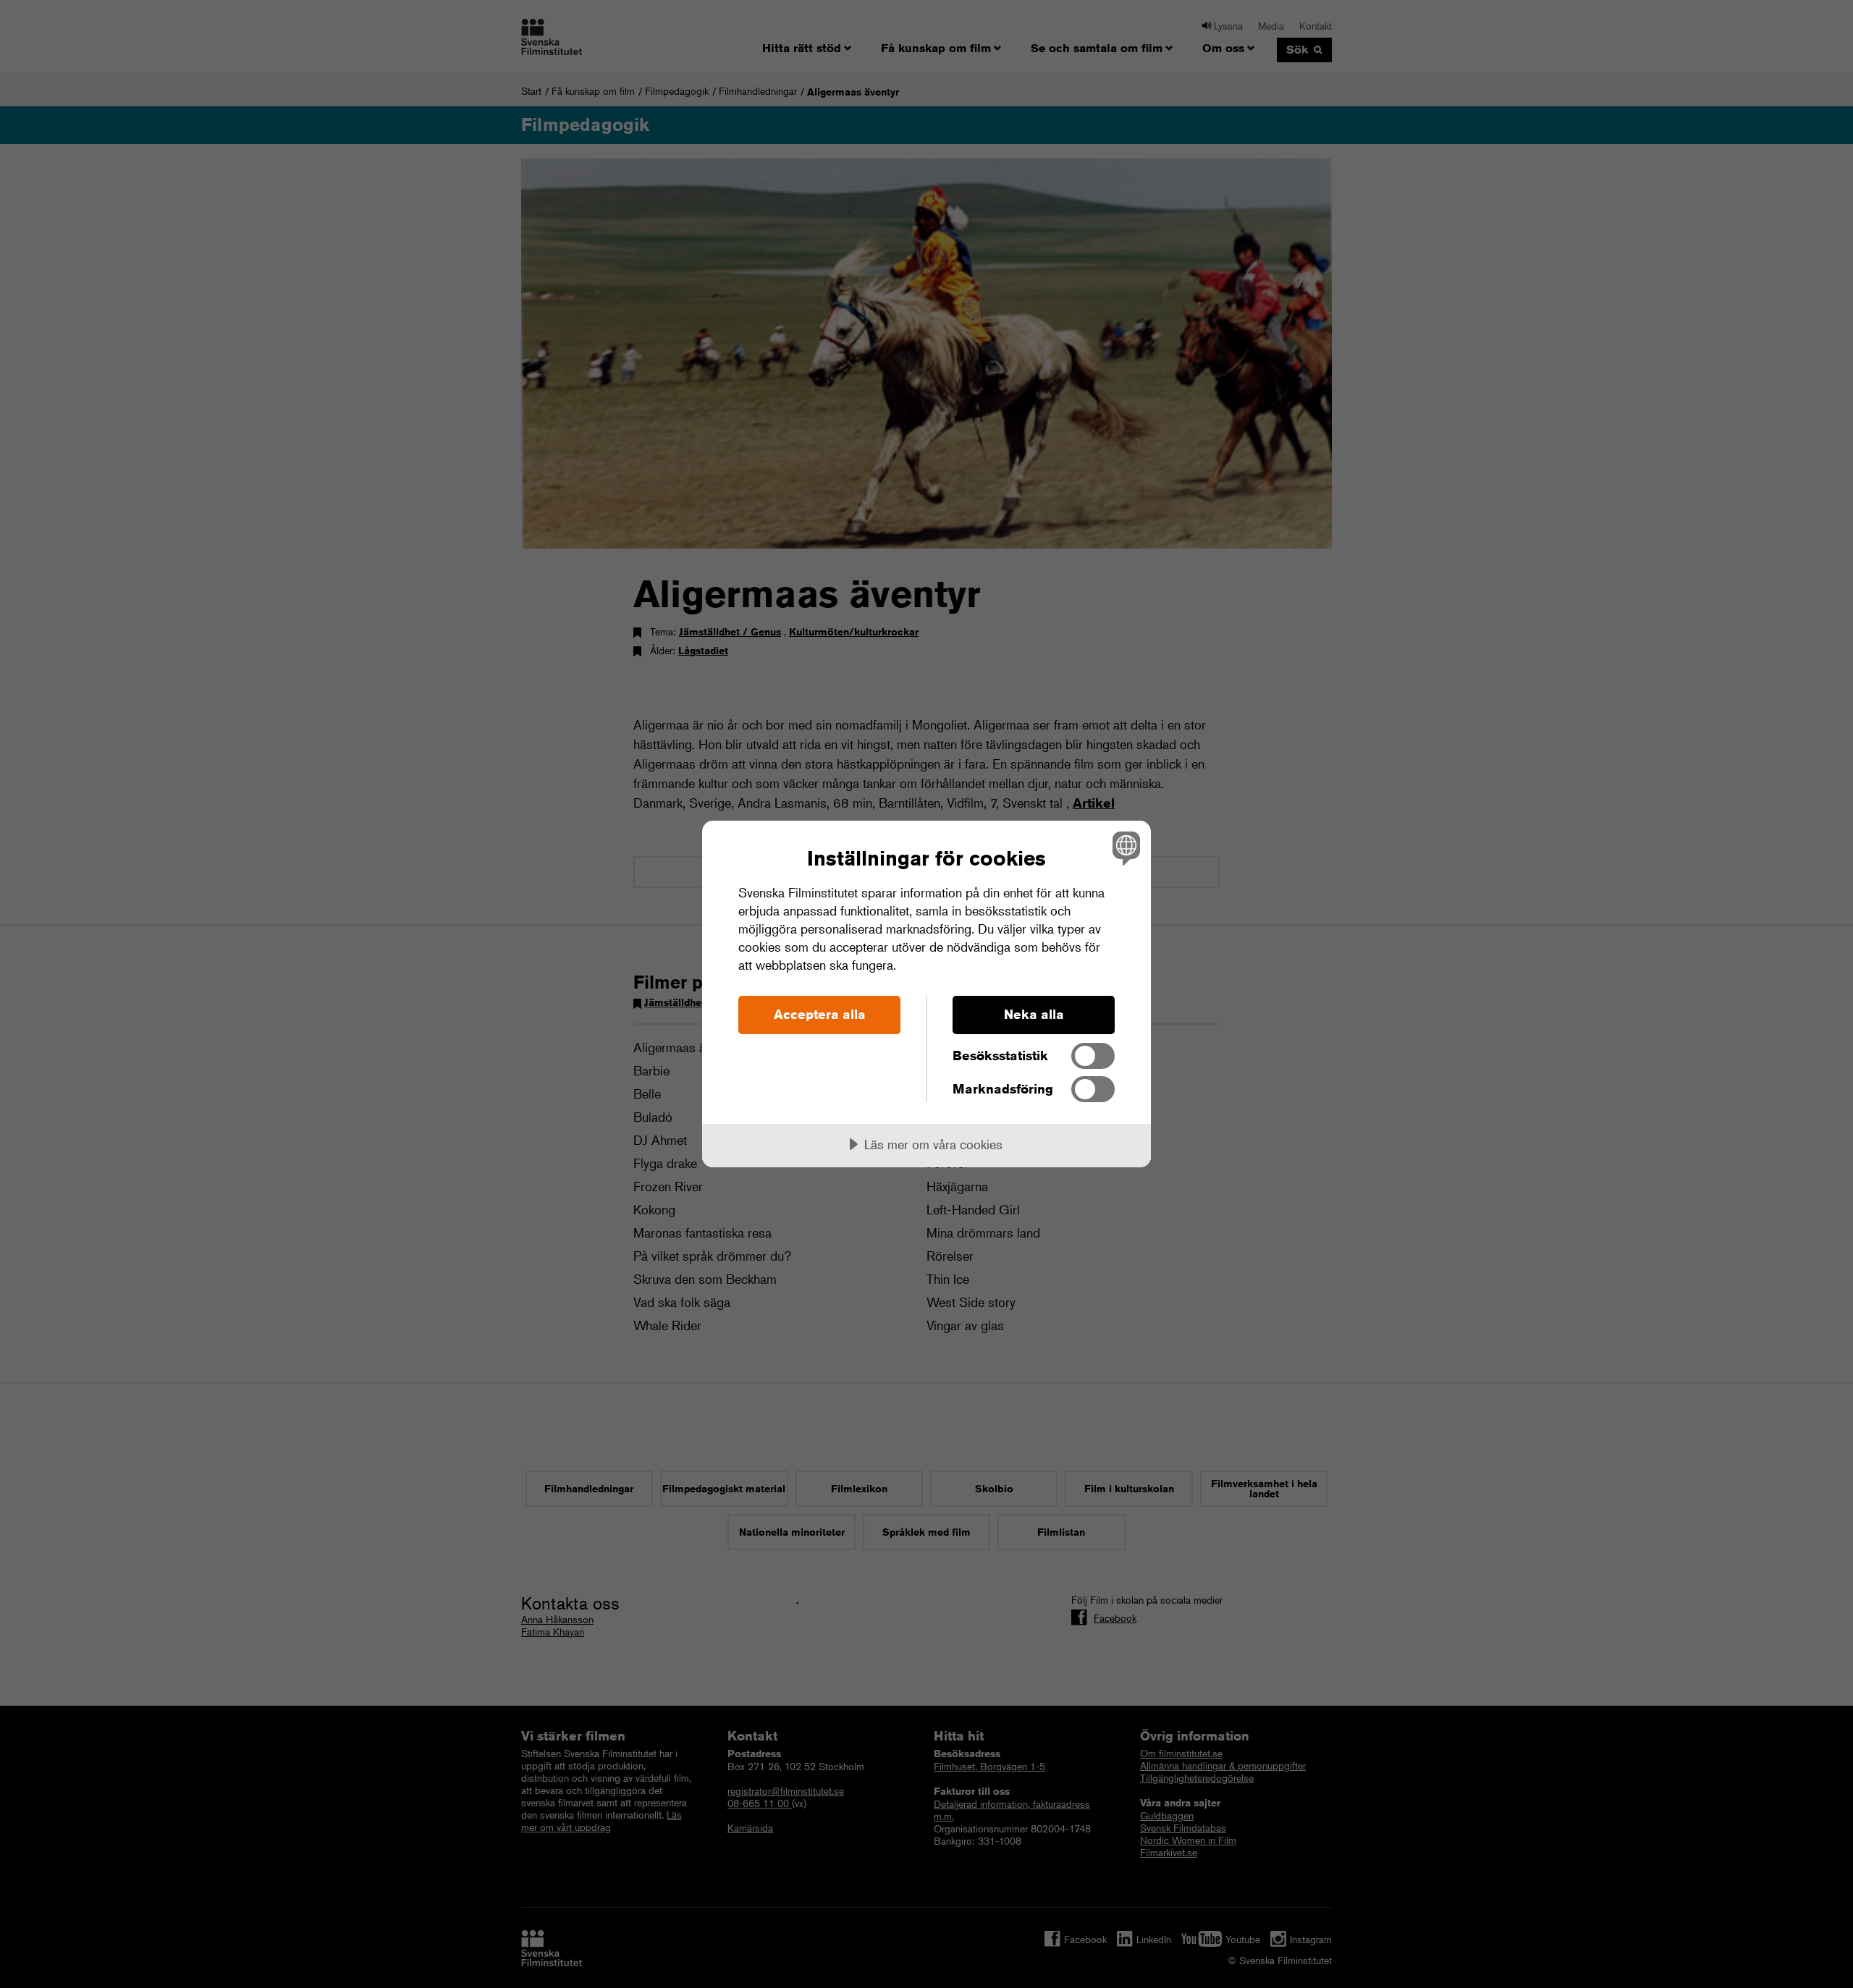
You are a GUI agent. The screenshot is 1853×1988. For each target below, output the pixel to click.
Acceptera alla (820, 1014)
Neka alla (1034, 1014)
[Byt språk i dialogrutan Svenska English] (1124, 848)
